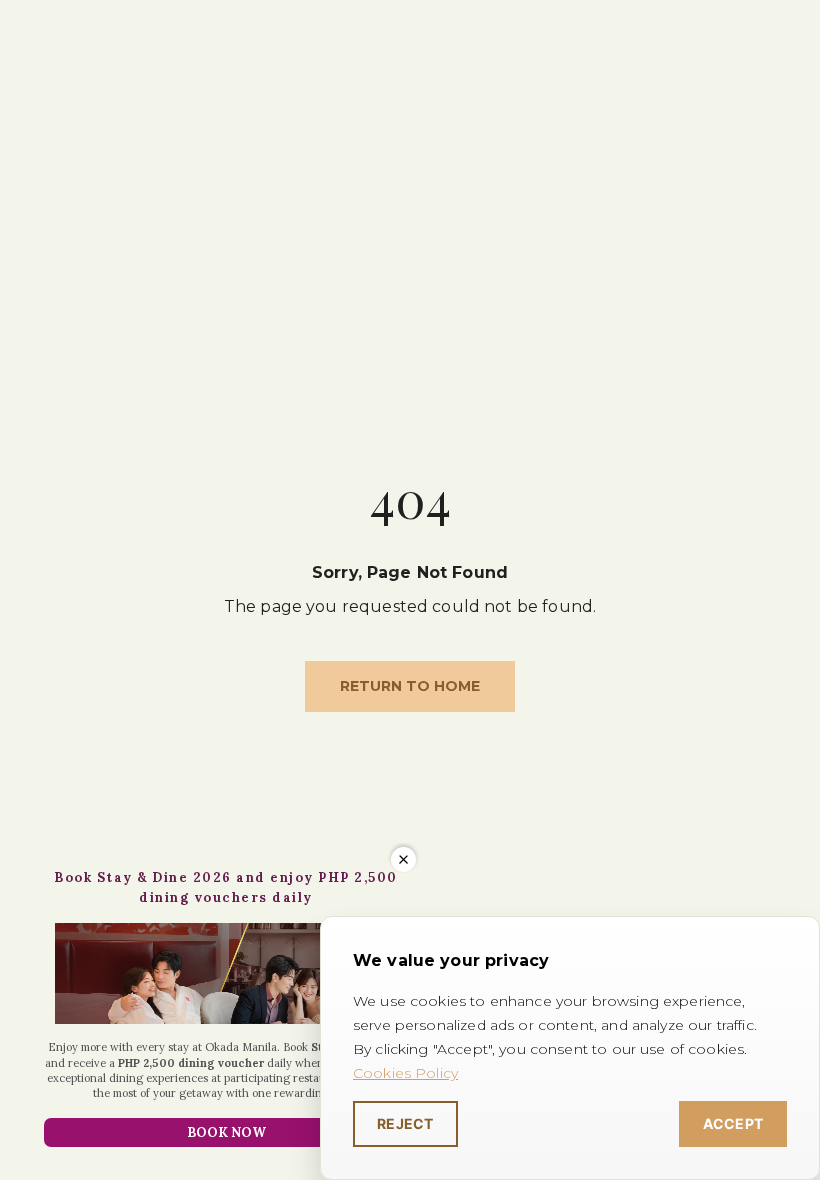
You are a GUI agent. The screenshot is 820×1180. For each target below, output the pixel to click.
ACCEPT (733, 1123)
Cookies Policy (405, 1073)
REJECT (405, 1123)
